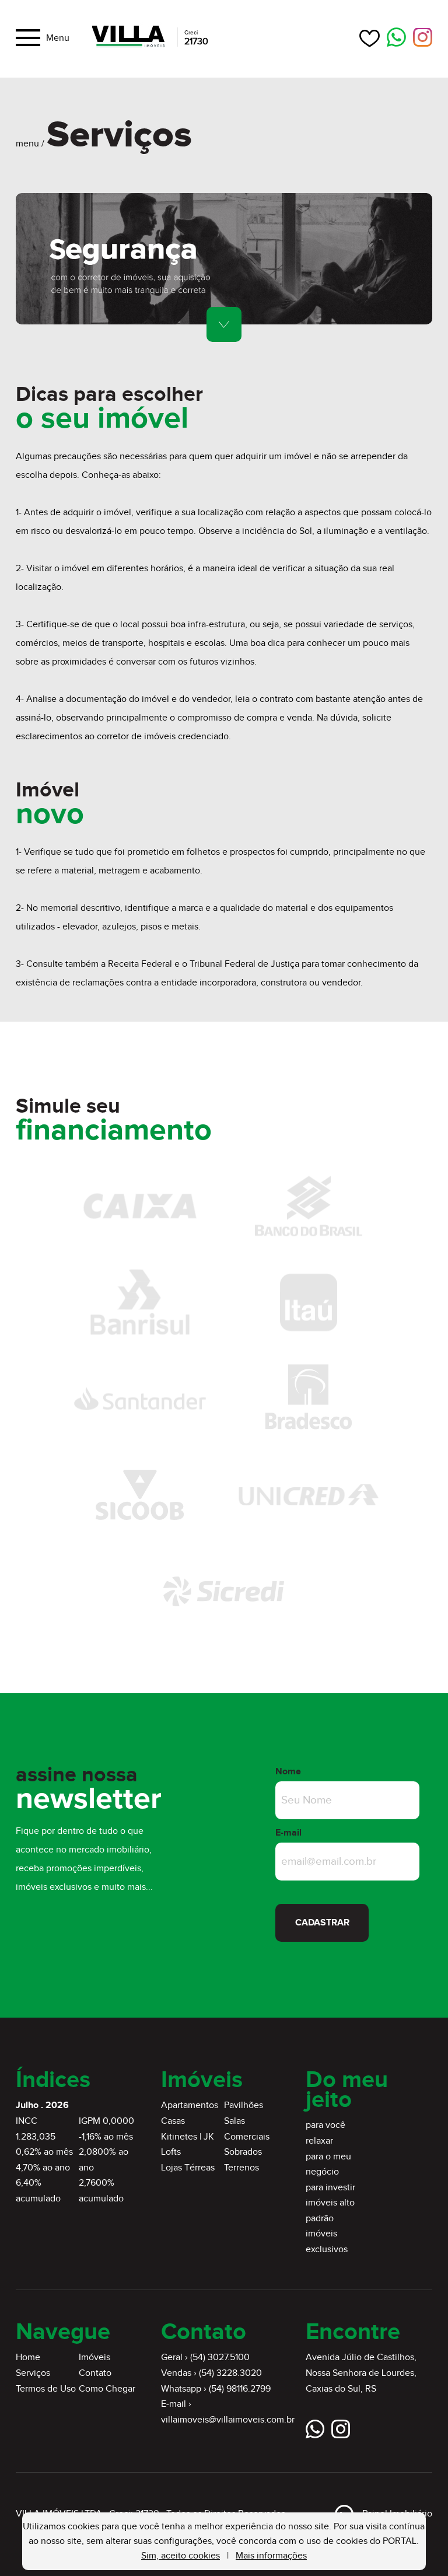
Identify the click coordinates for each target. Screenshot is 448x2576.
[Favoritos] (370, 38)
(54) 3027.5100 (220, 2357)
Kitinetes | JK (188, 2137)
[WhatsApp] (396, 38)
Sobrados (243, 2152)
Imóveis (94, 2357)
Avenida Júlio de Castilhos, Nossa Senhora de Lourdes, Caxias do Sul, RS (361, 2373)
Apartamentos (190, 2105)
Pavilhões (244, 2105)
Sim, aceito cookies (181, 2556)
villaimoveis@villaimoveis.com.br (228, 2420)
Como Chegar (107, 2389)
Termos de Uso (46, 2389)
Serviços (33, 2373)
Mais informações (271, 2556)
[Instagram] (423, 38)
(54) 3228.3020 (230, 2373)
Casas (173, 2121)
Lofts (171, 2152)
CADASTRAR (322, 1923)
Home (28, 2357)
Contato (95, 2373)
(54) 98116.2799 (240, 2389)
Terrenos (242, 2168)
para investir (330, 2188)
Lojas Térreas (188, 2168)
